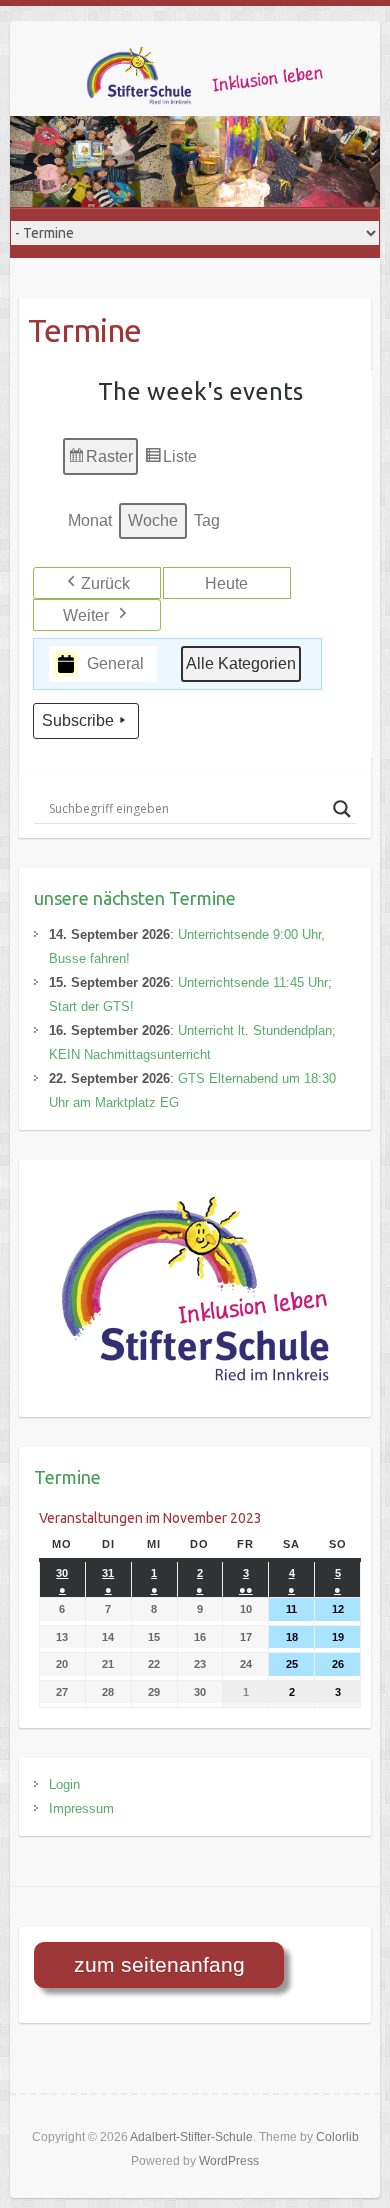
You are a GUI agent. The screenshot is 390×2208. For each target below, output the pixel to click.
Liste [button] (170, 462)
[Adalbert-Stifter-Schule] (220, 81)
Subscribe (78, 720)
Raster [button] (101, 462)
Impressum (81, 1808)
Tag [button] (207, 520)
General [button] (115, 663)
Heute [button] (226, 583)
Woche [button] (153, 520)
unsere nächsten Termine (135, 898)
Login (64, 1784)
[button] (97, 583)
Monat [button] (90, 520)
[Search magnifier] (342, 809)
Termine (67, 1477)
